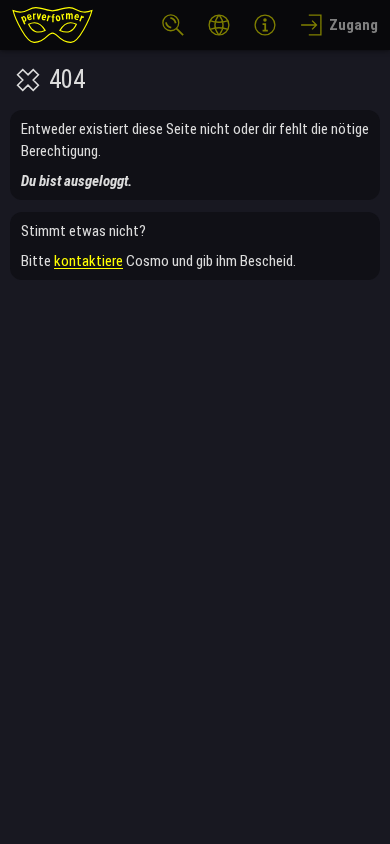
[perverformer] (52, 25)
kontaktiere (88, 261)
